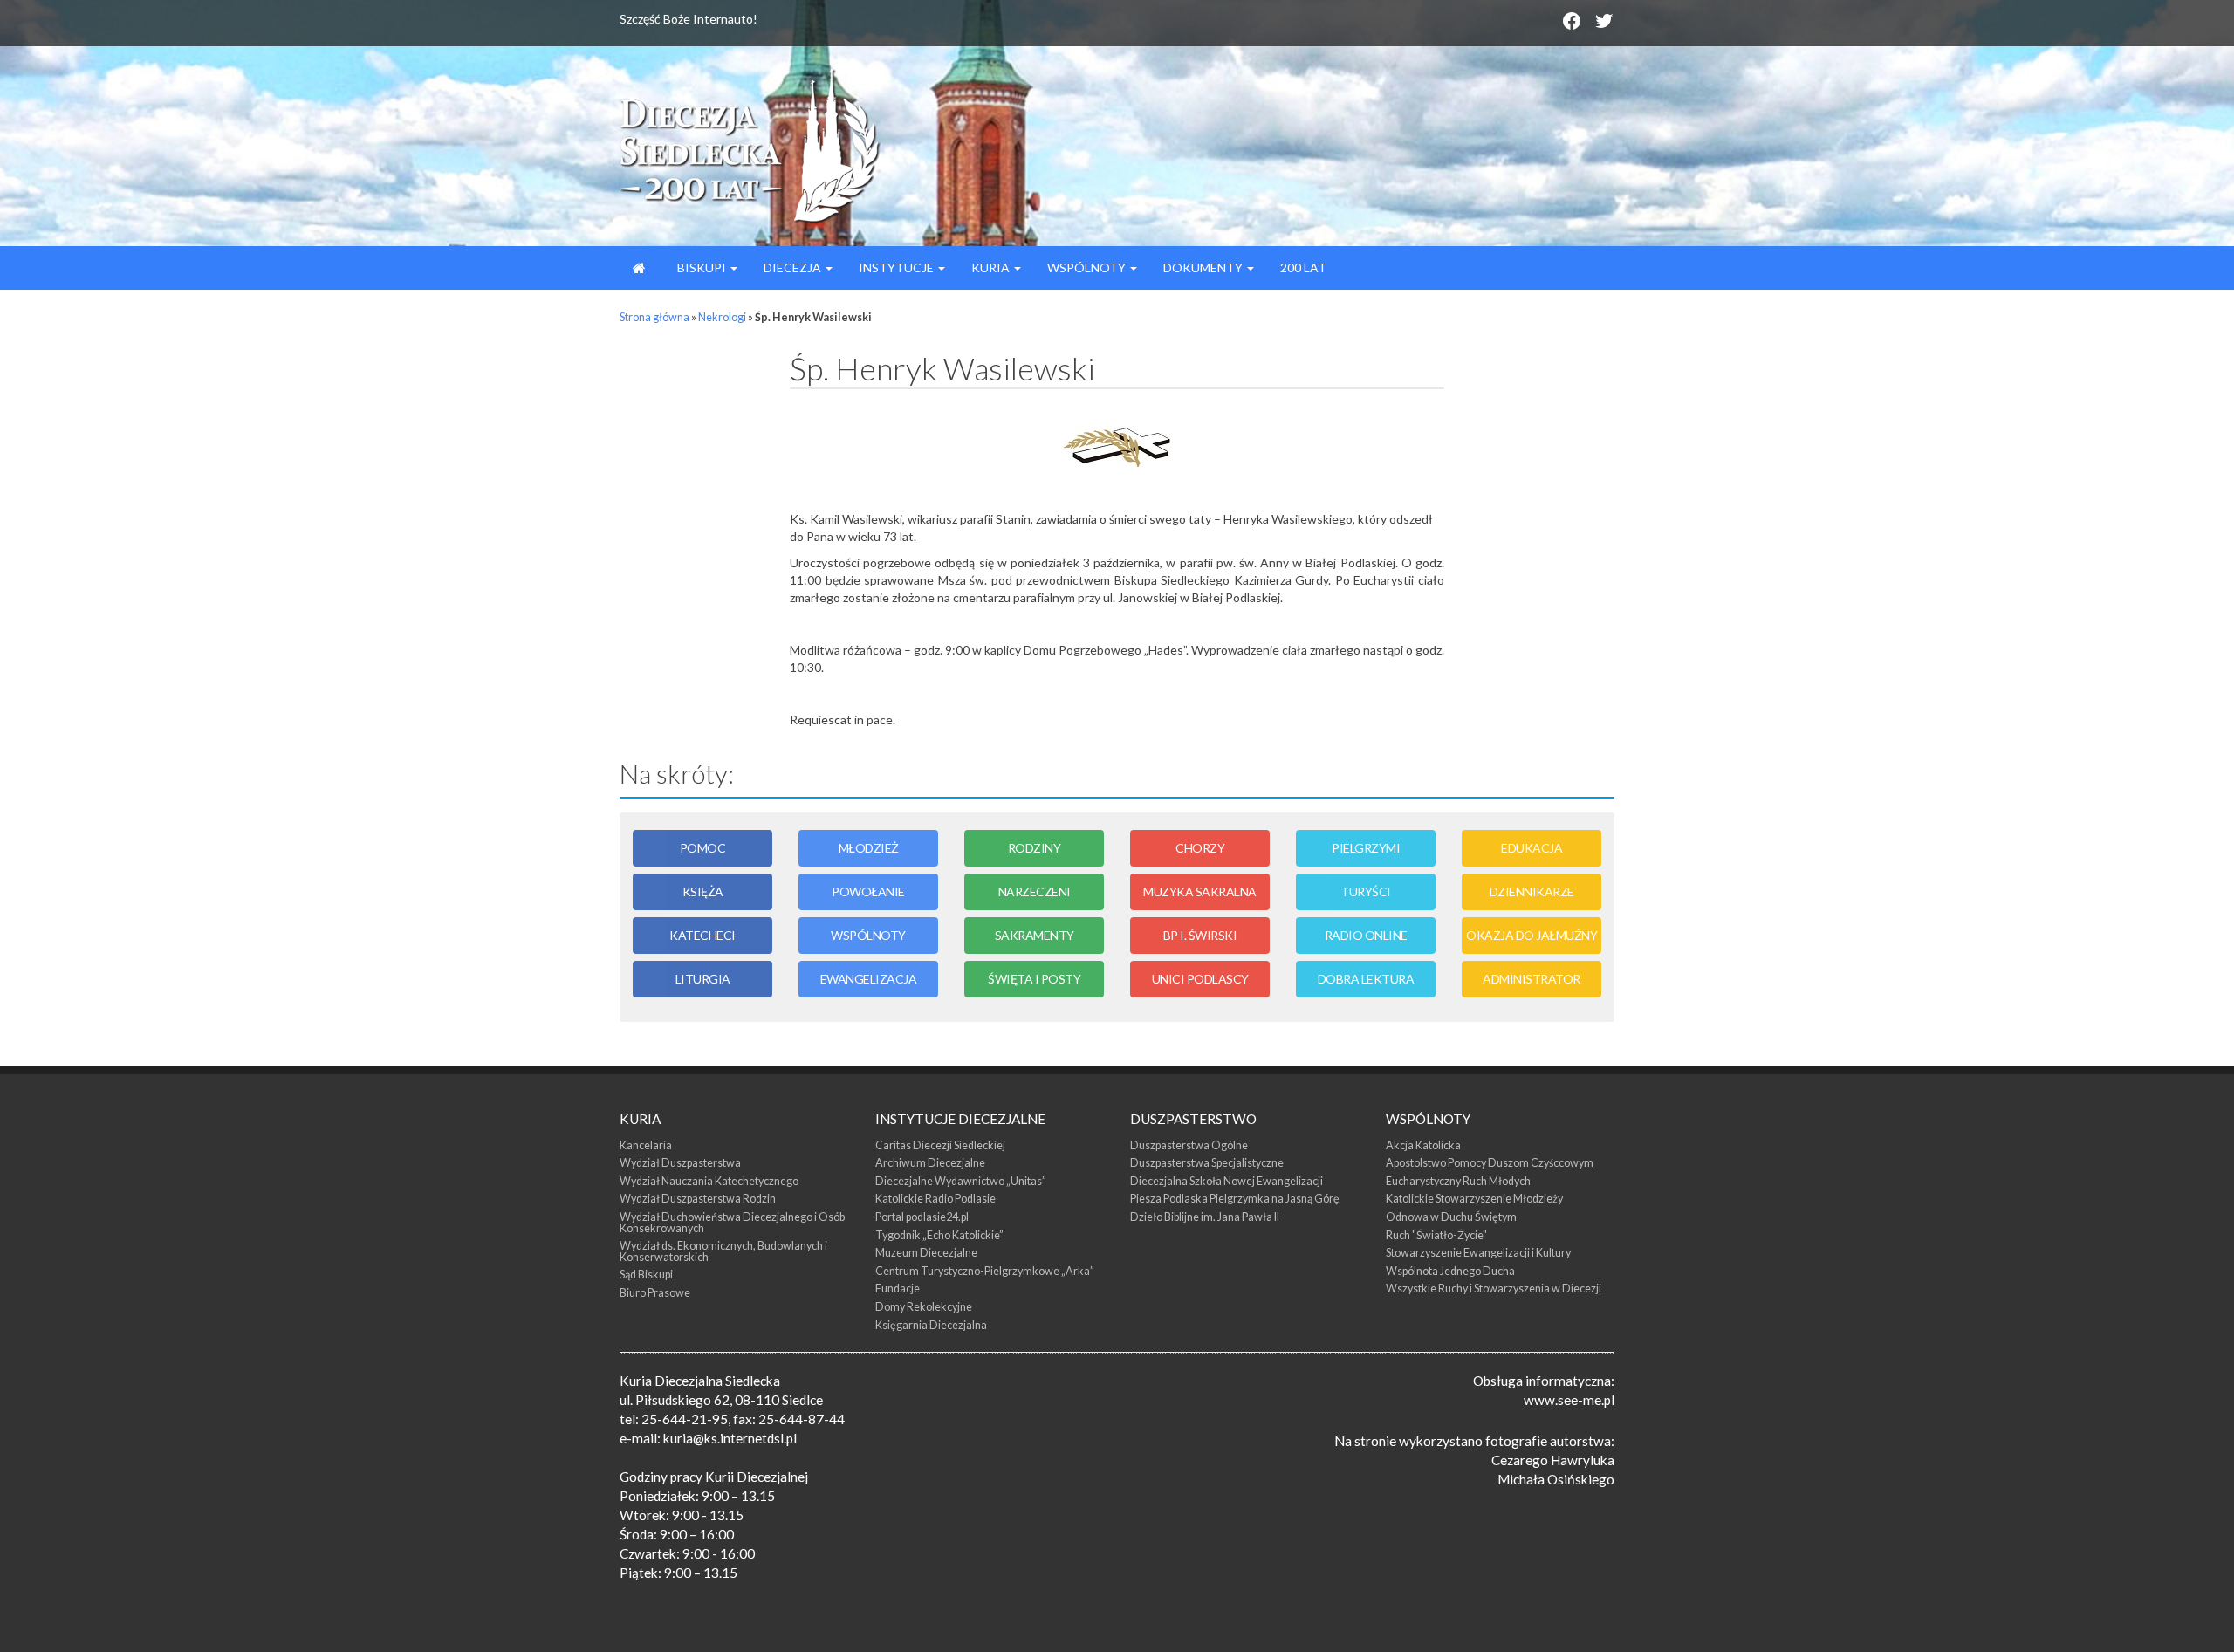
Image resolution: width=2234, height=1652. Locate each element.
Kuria (992, 267)
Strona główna (654, 317)
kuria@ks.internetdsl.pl (730, 1438)
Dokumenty (1204, 267)
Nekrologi (722, 317)
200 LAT (1303, 267)
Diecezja (794, 267)
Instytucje (898, 267)
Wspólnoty (1088, 267)
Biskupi (702, 267)
